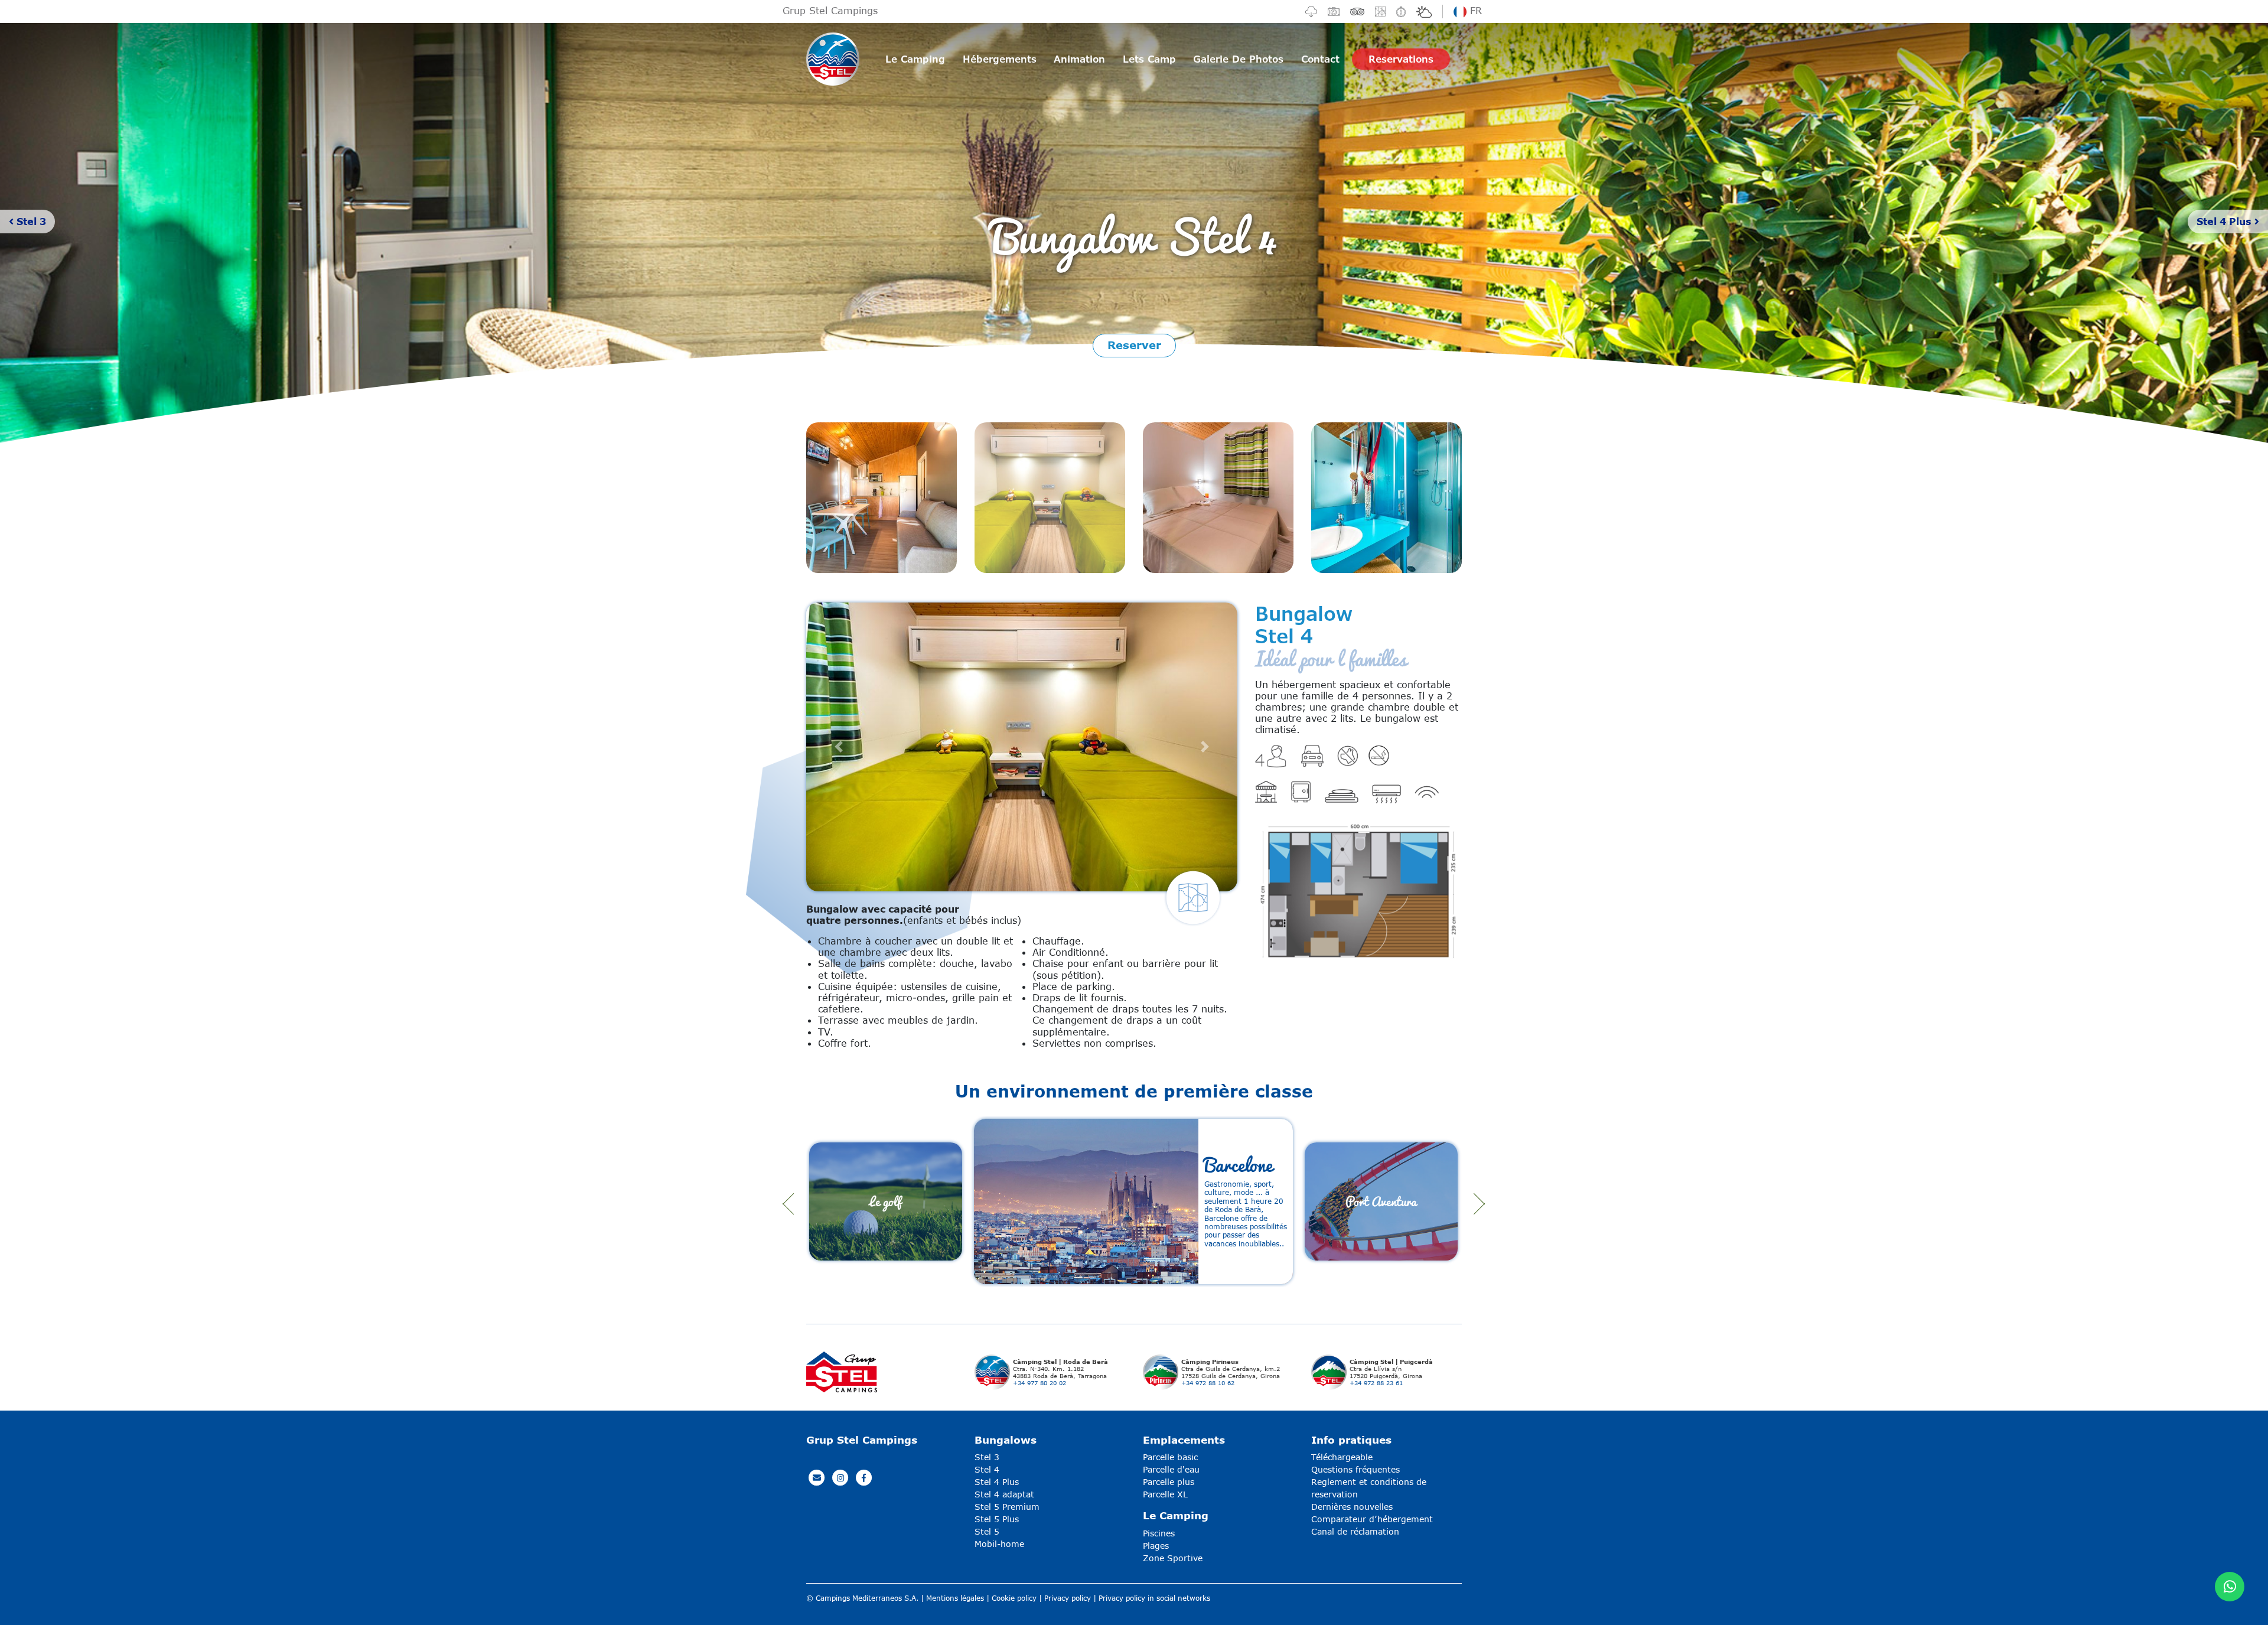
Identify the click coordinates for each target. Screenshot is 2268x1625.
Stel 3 (30, 221)
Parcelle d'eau (1171, 1469)
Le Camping (915, 59)
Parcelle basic (1170, 1457)
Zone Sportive (1173, 1558)
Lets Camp (1149, 59)
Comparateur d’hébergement (1372, 1519)
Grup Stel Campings (830, 10)
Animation (1079, 59)
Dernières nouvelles (1352, 1507)
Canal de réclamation (1355, 1531)
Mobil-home (999, 1544)
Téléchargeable (1342, 1457)
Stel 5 (987, 1531)
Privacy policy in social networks (1154, 1598)
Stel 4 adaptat (1004, 1494)
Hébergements (1000, 59)
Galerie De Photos (1238, 59)
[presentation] (788, 1204)
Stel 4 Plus (2225, 221)
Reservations (1401, 59)
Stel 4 (987, 1469)
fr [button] (1474, 10)
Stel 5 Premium (1007, 1507)
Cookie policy (1014, 1598)
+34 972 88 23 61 (1376, 1383)
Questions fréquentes (1355, 1469)
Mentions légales (955, 1598)
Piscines (1159, 1533)
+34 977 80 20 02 (1039, 1383)
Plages (1156, 1546)
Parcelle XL (1165, 1494)
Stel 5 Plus (997, 1519)
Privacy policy (1068, 1598)
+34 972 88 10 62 (1208, 1383)
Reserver (1134, 345)
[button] (839, 747)
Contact (1320, 59)
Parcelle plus (1169, 1482)
